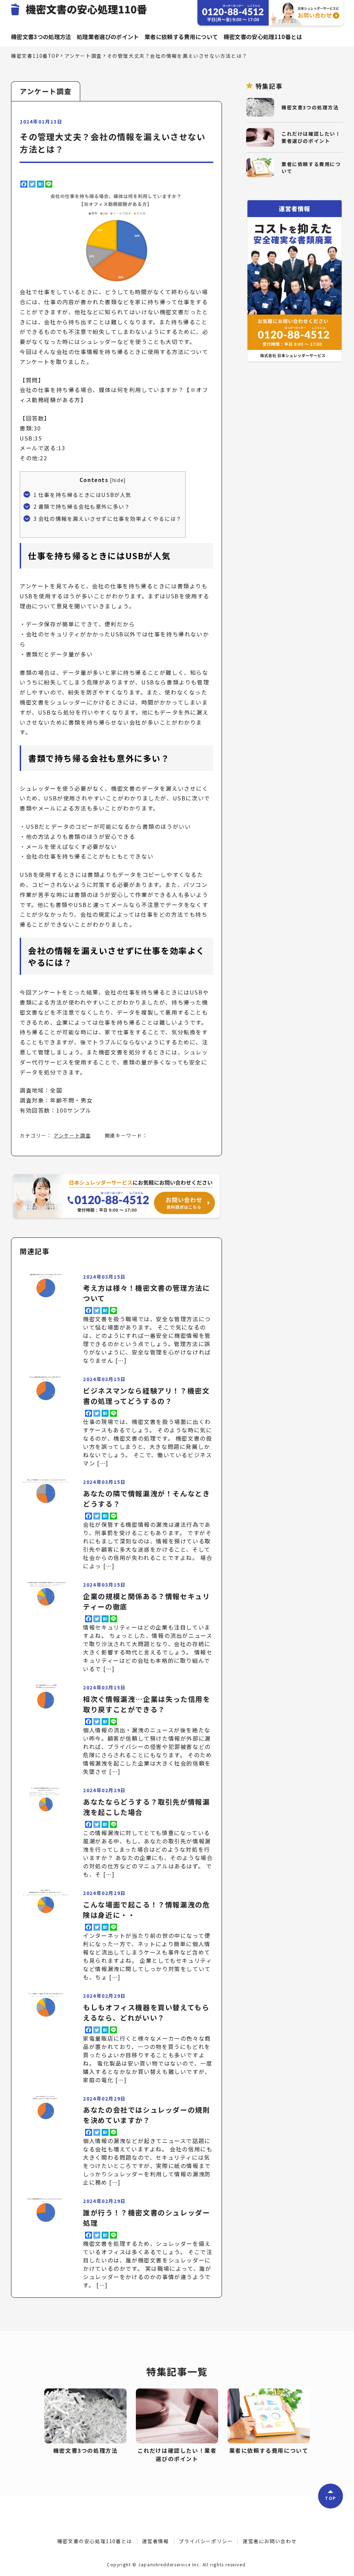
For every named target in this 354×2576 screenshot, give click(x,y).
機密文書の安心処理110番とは (263, 37)
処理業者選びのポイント (108, 37)
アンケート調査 (72, 1135)
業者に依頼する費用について (181, 37)
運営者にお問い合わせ (270, 2541)
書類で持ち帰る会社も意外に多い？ (82, 506)
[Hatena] (40, 184)
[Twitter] (32, 184)
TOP (330, 2498)
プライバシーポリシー (206, 2541)
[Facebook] (24, 184)
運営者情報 (156, 2541)
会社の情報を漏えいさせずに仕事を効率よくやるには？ (108, 518)
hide (118, 480)
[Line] (49, 184)
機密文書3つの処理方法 (41, 37)
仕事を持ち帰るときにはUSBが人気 (82, 495)
